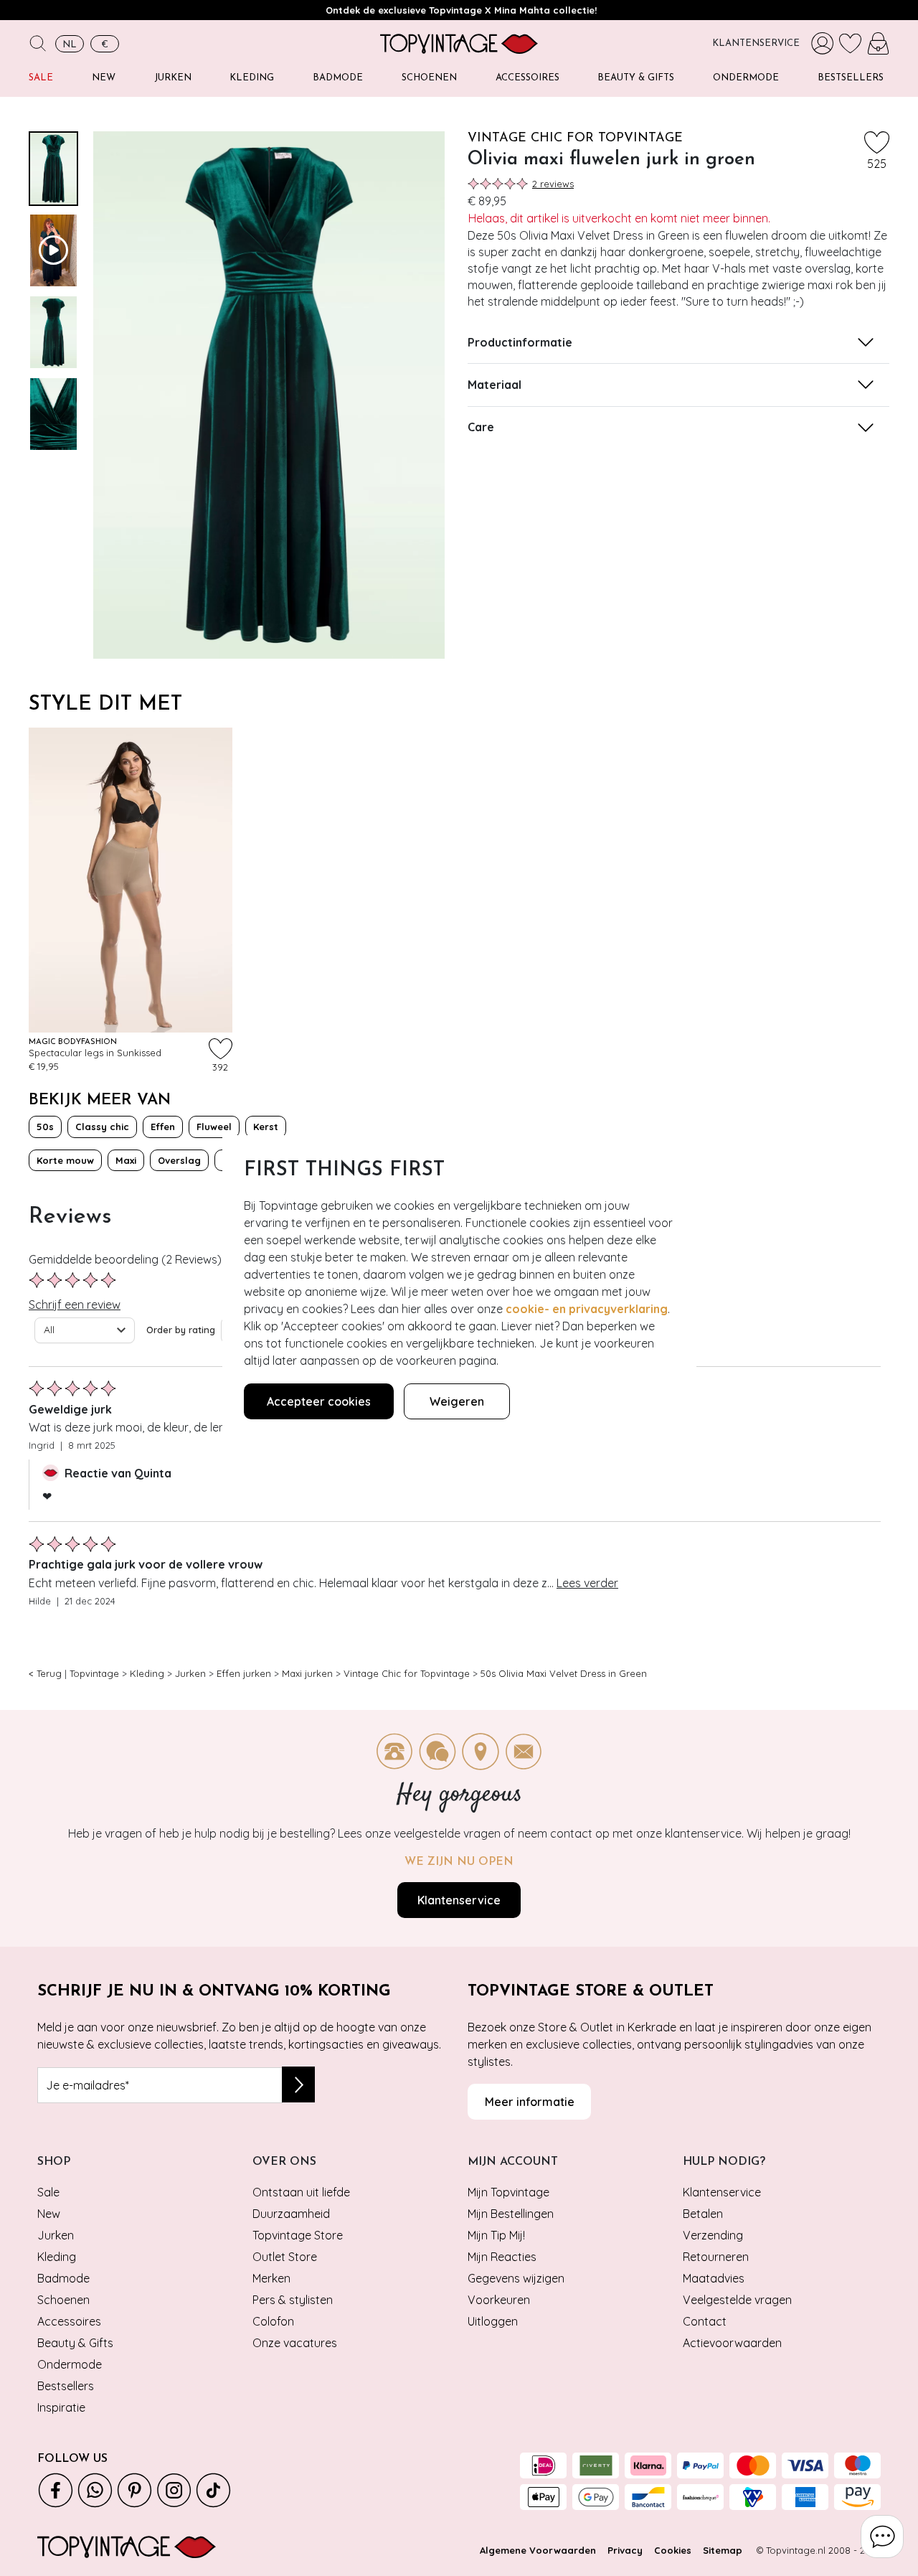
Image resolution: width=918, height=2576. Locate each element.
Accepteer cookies (319, 1401)
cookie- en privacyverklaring (587, 1309)
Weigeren (457, 1401)
